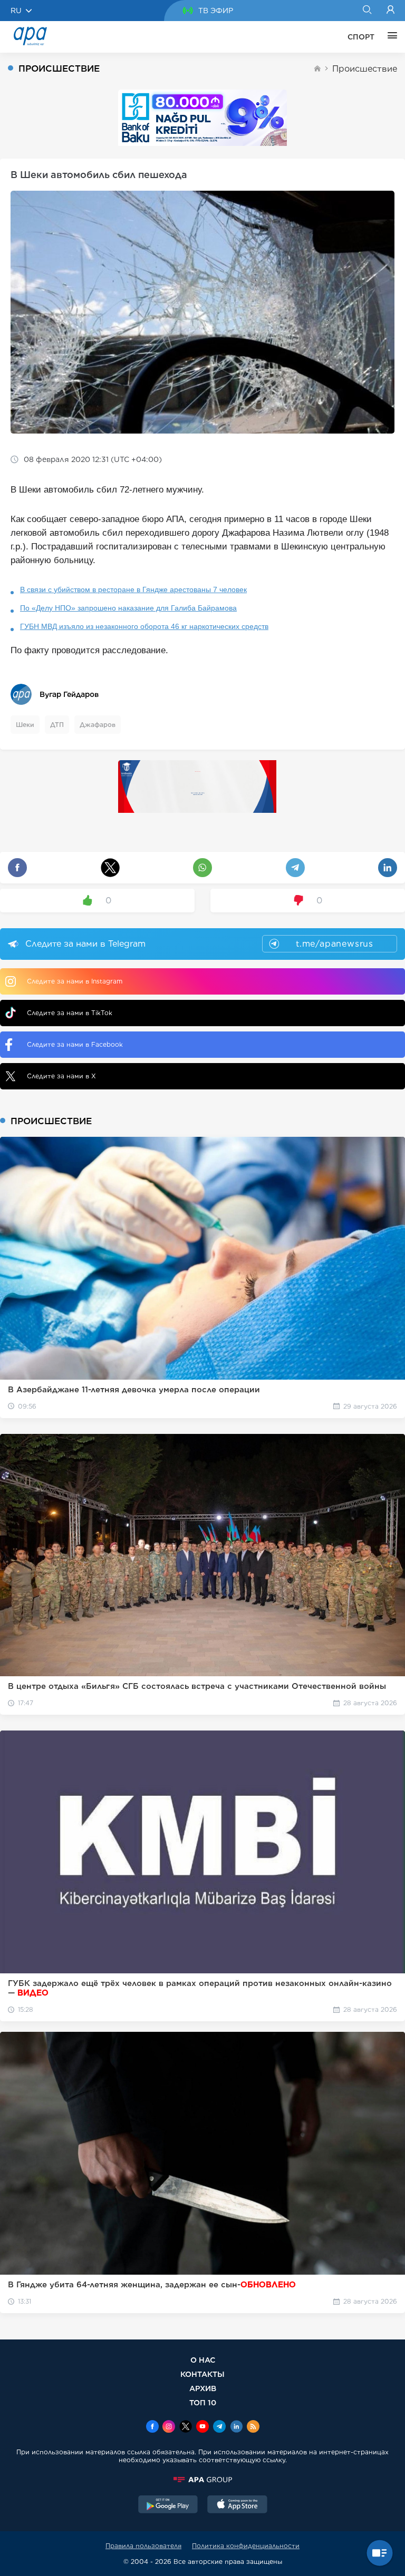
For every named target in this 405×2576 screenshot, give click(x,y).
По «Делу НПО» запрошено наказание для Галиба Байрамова (128, 608)
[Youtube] (202, 2427)
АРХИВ (203, 2388)
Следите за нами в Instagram (75, 981)
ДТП (57, 725)
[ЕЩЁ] (390, 37)
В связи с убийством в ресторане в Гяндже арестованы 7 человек (133, 589)
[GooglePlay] (168, 2505)
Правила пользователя (143, 2546)
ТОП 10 (203, 2402)
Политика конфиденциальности (246, 2546)
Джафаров (98, 725)
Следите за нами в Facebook (75, 1044)
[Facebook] (152, 2427)
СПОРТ (361, 37)
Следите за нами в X (61, 1076)
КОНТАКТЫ (202, 2374)
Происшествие (365, 69)
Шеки (25, 725)
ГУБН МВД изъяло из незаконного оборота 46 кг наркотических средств (144, 626)
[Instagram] (169, 2427)
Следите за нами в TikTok (70, 1013)
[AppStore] (237, 2505)
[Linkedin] (236, 2427)
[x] (186, 2427)
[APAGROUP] (202, 2480)
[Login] (390, 11)
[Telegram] (219, 2427)
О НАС (203, 2360)
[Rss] (253, 2427)
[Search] (367, 11)
